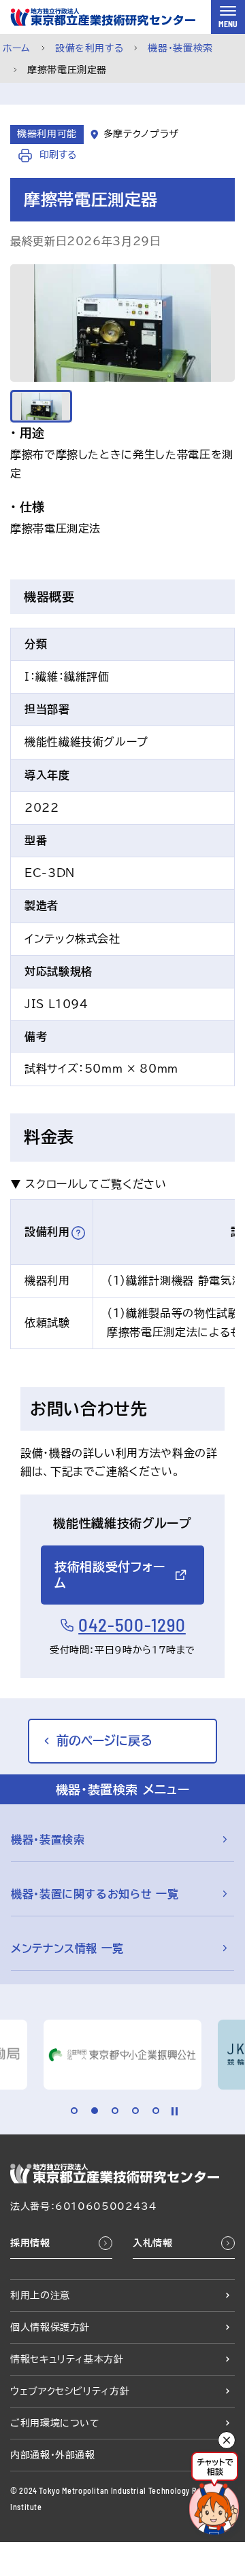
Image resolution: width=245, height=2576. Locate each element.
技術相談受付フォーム (110, 1574)
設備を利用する (89, 48)
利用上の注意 (40, 2295)
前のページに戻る (104, 1740)
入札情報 (153, 2243)
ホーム (17, 48)
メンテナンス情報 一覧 (67, 1948)
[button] (78, 1233)
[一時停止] (175, 2111)
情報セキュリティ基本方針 (67, 2359)
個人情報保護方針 (50, 2327)
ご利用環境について (55, 2423)
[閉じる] (227, 2440)
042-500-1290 (132, 1625)
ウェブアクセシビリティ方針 (70, 2391)
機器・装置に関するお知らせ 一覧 (95, 1894)
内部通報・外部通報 (53, 2455)
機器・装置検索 (180, 48)
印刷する (56, 155)
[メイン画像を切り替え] (41, 406)
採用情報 (30, 2243)
